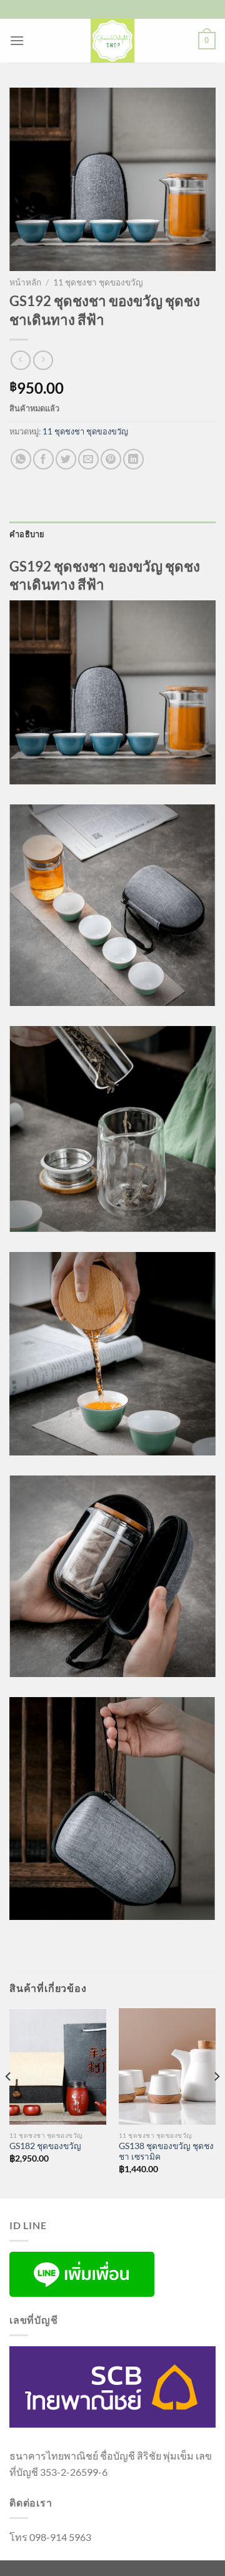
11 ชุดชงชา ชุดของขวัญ (98, 282)
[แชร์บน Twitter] (66, 459)
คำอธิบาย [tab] (27, 534)
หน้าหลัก (25, 282)
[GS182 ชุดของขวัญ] (58, 2066)
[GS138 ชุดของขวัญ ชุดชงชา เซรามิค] (167, 2066)
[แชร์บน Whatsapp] (21, 459)
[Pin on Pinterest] (111, 459)
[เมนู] (17, 40)
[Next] (216, 2102)
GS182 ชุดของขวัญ (45, 2146)
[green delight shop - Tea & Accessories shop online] (112, 41)
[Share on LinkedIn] (133, 459)
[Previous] (9, 2102)
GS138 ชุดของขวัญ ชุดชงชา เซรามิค (166, 2152)
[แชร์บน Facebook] (43, 459)
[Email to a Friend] (88, 459)
